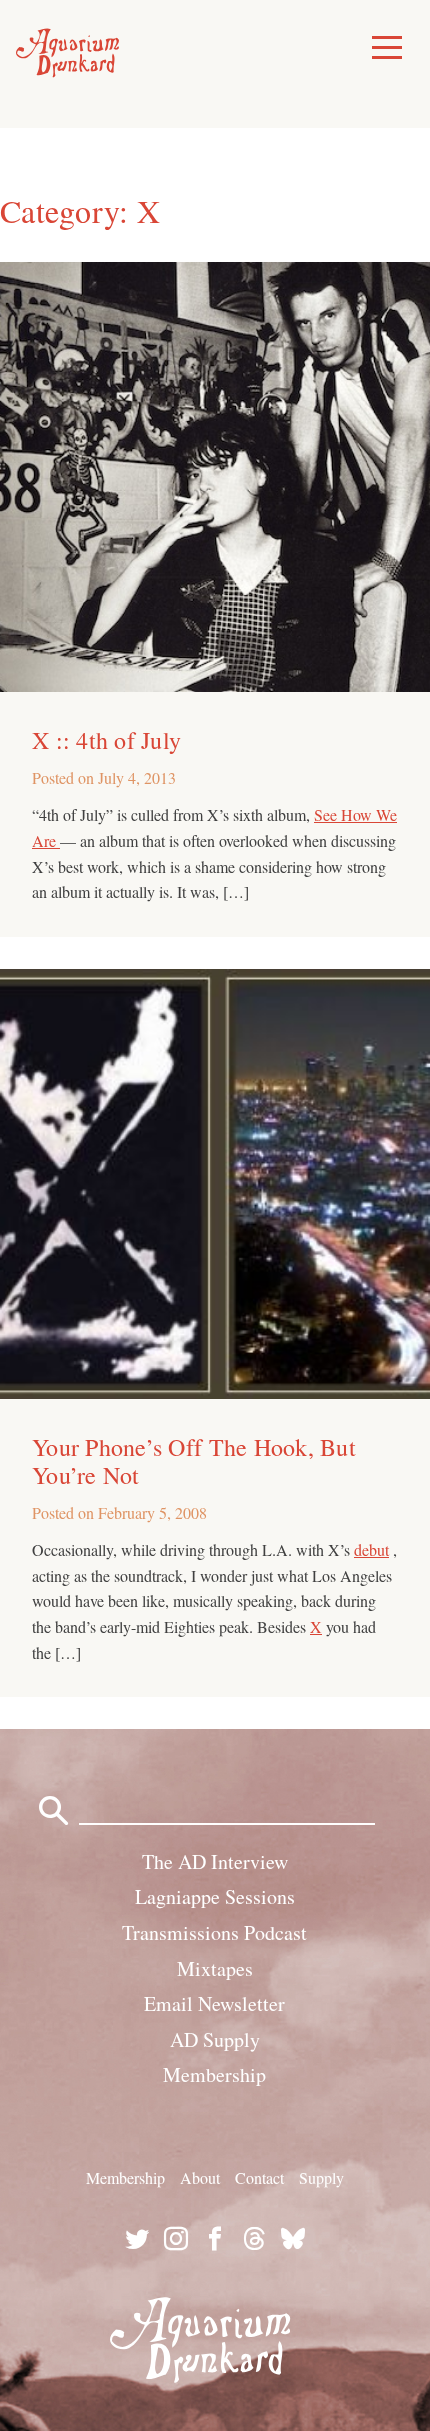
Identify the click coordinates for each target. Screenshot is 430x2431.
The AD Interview (215, 1861)
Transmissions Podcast (214, 1932)
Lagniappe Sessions (215, 1896)
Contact (259, 2177)
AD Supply (215, 2039)
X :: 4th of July (106, 740)
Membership (214, 2074)
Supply (321, 2177)
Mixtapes (215, 1968)
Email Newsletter (214, 2003)
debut (371, 1549)
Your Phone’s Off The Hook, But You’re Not (194, 1461)
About (200, 2177)
